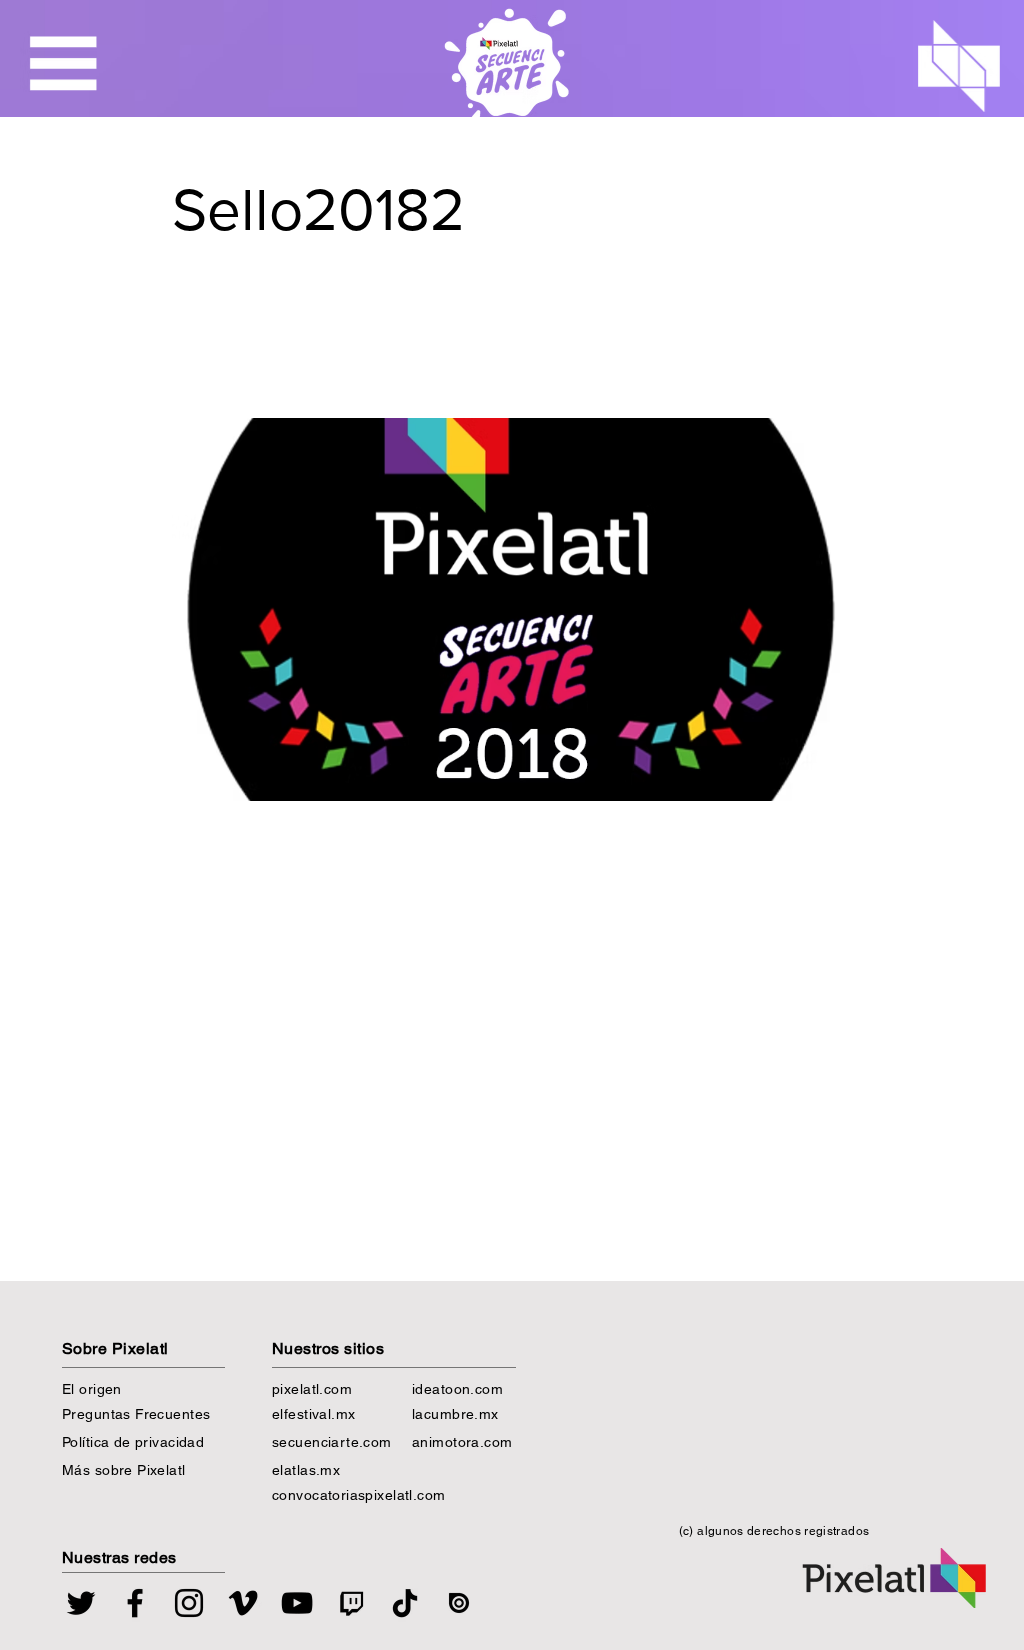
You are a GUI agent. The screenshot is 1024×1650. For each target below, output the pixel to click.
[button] (63, 63)
